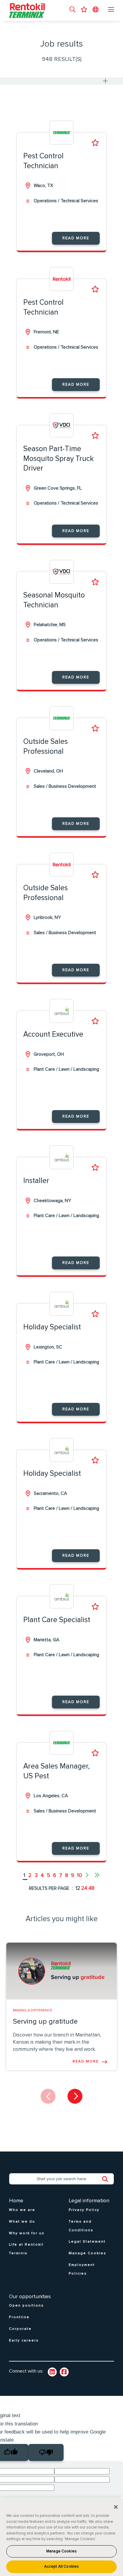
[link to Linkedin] (52, 2372)
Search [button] (108, 2179)
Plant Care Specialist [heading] (57, 1620)
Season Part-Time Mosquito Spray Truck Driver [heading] (59, 459)
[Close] (116, 2507)
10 (80, 1875)
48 (91, 1888)
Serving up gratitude (45, 2022)
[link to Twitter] (64, 2372)
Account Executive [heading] (53, 1034)
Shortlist (95, 143)
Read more (76, 238)
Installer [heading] (36, 1181)
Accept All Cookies (61, 2567)
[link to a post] (61, 1971)
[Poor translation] (46, 2452)
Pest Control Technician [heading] (43, 161)
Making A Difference (33, 2010)
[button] (73, 10)
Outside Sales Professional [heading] (46, 747)
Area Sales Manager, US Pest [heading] (56, 1771)
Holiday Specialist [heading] (52, 1327)
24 (84, 1888)
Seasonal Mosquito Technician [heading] (54, 600)
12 (78, 1888)
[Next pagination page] (87, 1875)
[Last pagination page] (97, 1875)
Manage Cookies (61, 2551)
